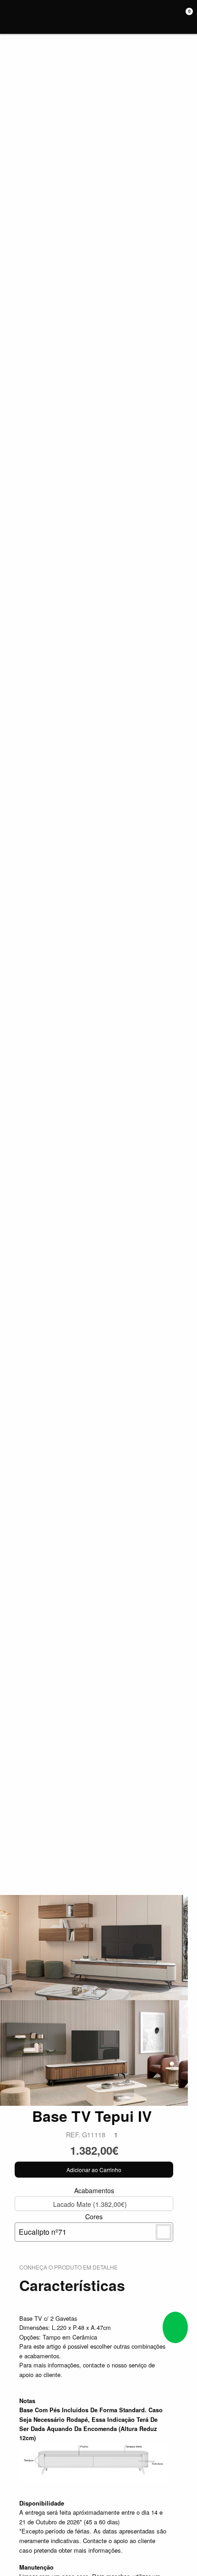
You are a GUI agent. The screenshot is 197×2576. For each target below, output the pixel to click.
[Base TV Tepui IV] (94, 1946)
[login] (173, 17)
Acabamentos (90, 2197)
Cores (61, 2224)
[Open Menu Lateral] (10, 17)
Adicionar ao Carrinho (94, 2170)
